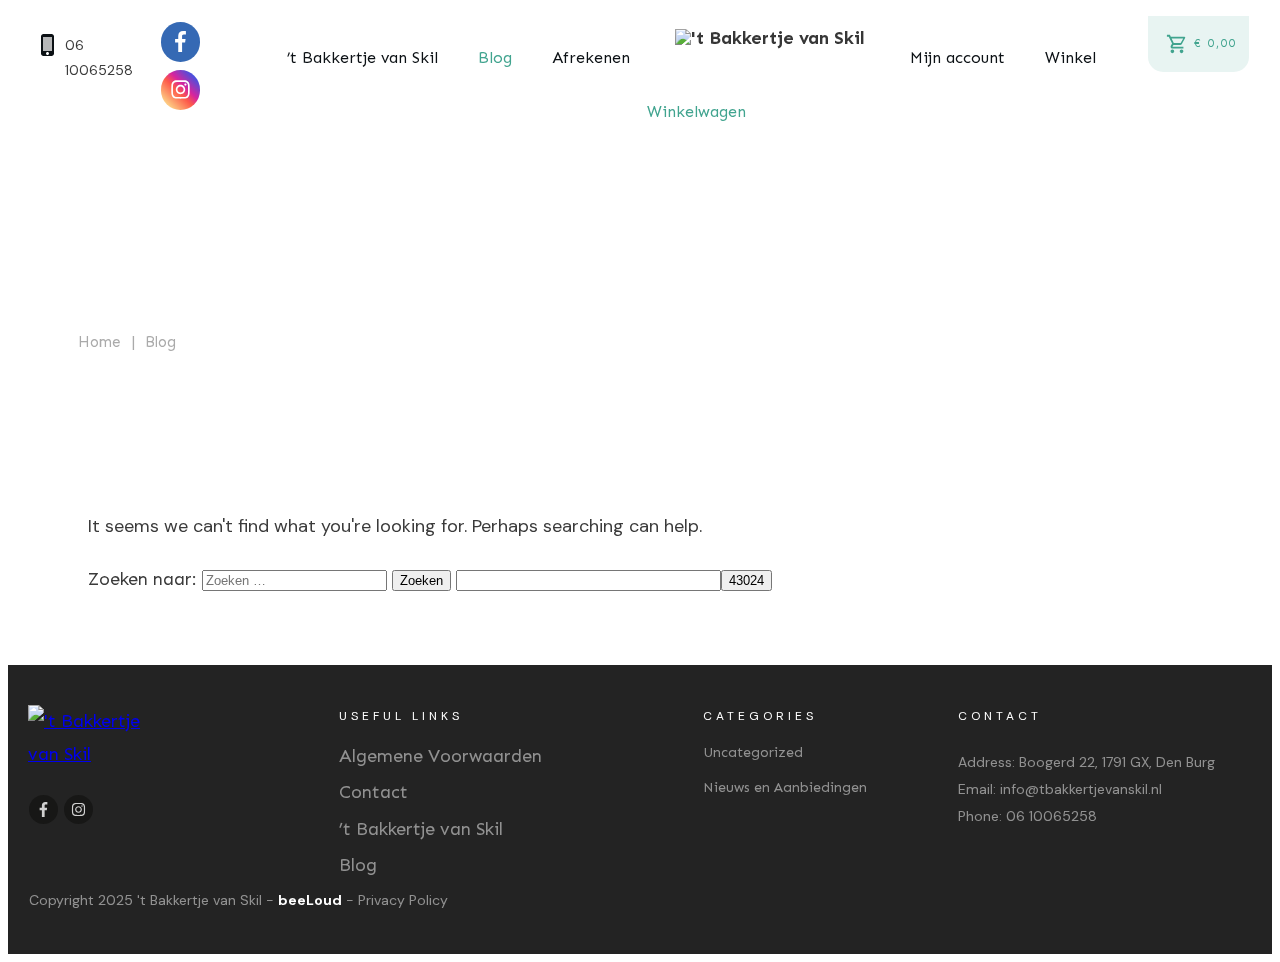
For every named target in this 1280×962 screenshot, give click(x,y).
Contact (373, 792)
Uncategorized (753, 752)
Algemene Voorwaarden (440, 756)
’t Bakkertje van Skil (421, 829)
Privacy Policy (403, 900)
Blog (358, 865)
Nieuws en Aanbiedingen (785, 787)
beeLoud (310, 900)
